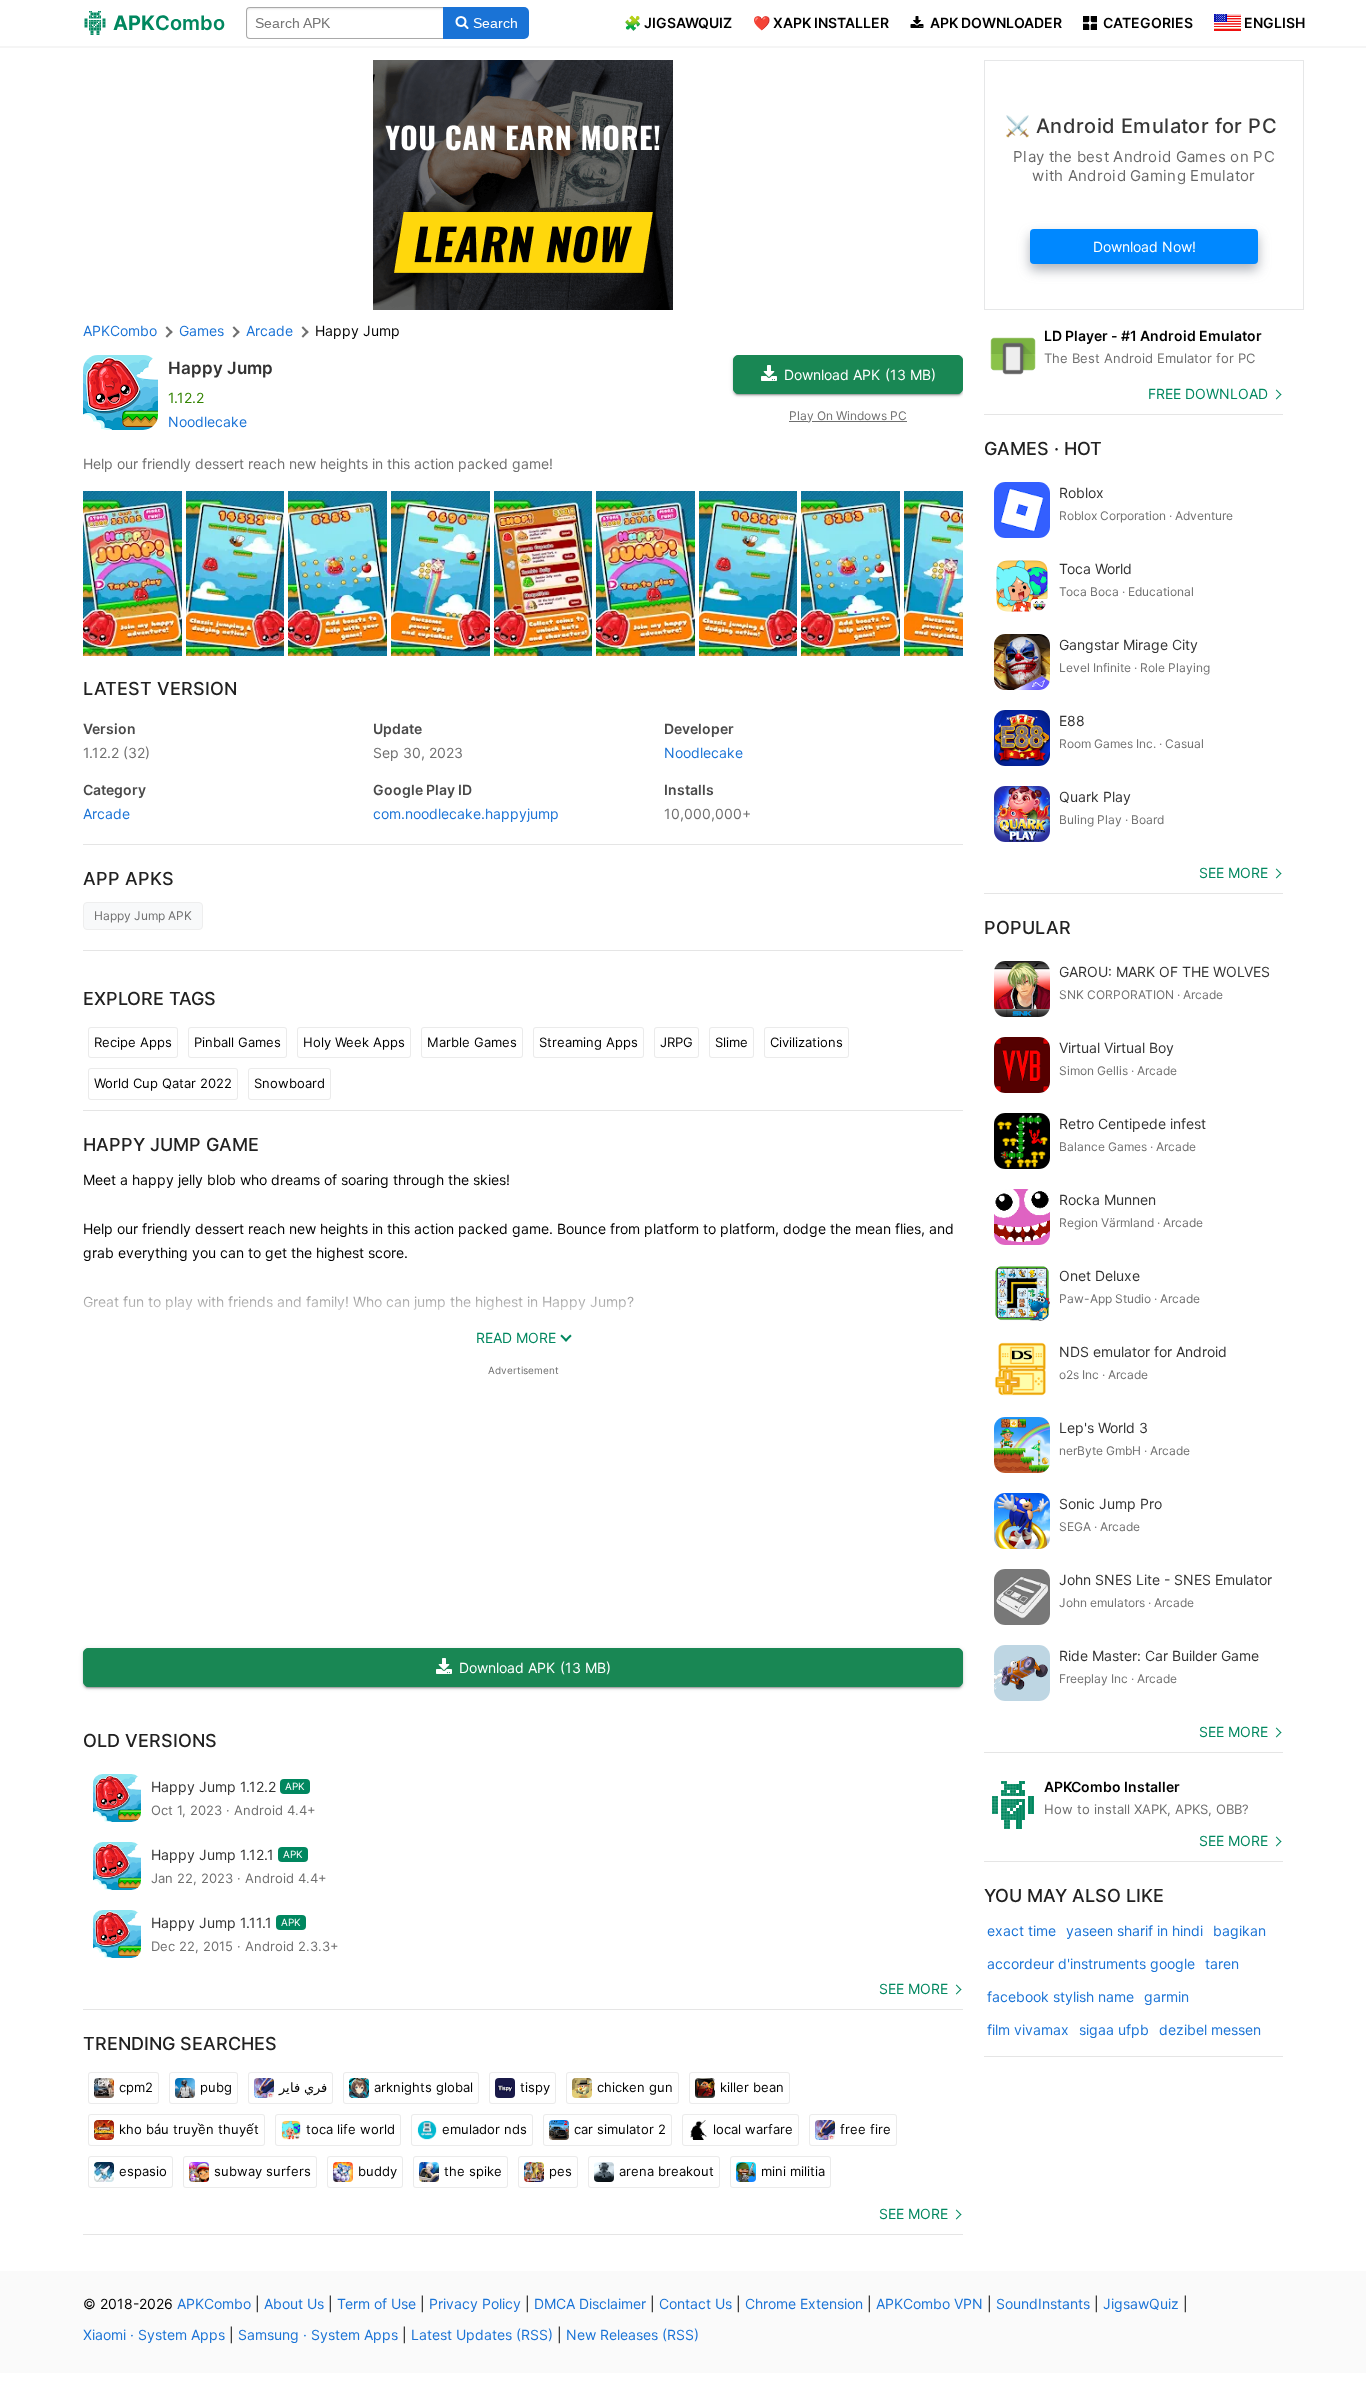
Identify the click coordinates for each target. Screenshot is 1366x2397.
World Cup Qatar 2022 (163, 1083)
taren (1222, 1963)
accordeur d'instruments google (1091, 1963)
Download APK (860, 374)
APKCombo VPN (929, 2303)
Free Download (1208, 393)
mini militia (793, 2171)
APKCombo (120, 330)
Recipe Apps (133, 1042)
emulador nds (484, 2129)
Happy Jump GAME (171, 1144)
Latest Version (160, 688)
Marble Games (472, 1042)
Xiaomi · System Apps (154, 2334)
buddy (377, 2171)
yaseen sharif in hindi (1134, 1930)
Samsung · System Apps (318, 2334)
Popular (1027, 927)
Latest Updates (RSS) (482, 2334)
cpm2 (136, 2087)
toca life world (350, 2129)
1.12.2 (116, 752)
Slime (731, 1042)
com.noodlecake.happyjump (466, 813)
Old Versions (150, 1740)
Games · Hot (1043, 448)
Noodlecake (207, 421)
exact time (1021, 1930)
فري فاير (303, 2087)
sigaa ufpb (1114, 2029)
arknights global (423, 2087)
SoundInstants (1043, 2303)
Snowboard (289, 1083)
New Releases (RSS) (632, 2334)
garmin (1166, 1996)
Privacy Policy (475, 2303)
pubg (216, 2087)
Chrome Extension (804, 2303)
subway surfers (262, 2171)
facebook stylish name (1060, 1996)
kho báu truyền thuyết (189, 2129)
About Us (294, 2303)
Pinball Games (237, 1042)
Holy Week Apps (354, 1042)
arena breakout (666, 2171)
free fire (865, 2129)
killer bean (752, 2087)
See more (913, 1988)
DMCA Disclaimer (590, 2303)
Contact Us (695, 2303)
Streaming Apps (588, 1042)
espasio (143, 2171)
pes (560, 2171)
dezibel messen (1210, 2029)
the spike (473, 2171)
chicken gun (635, 2087)
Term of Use (376, 2303)
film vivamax (1028, 2029)
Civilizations (806, 1042)
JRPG (676, 1042)
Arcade (106, 813)
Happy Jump (220, 368)
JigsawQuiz (1141, 2303)
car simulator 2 (620, 2129)
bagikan (1239, 1930)
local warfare (753, 2129)
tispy (535, 2087)
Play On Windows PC (848, 415)
